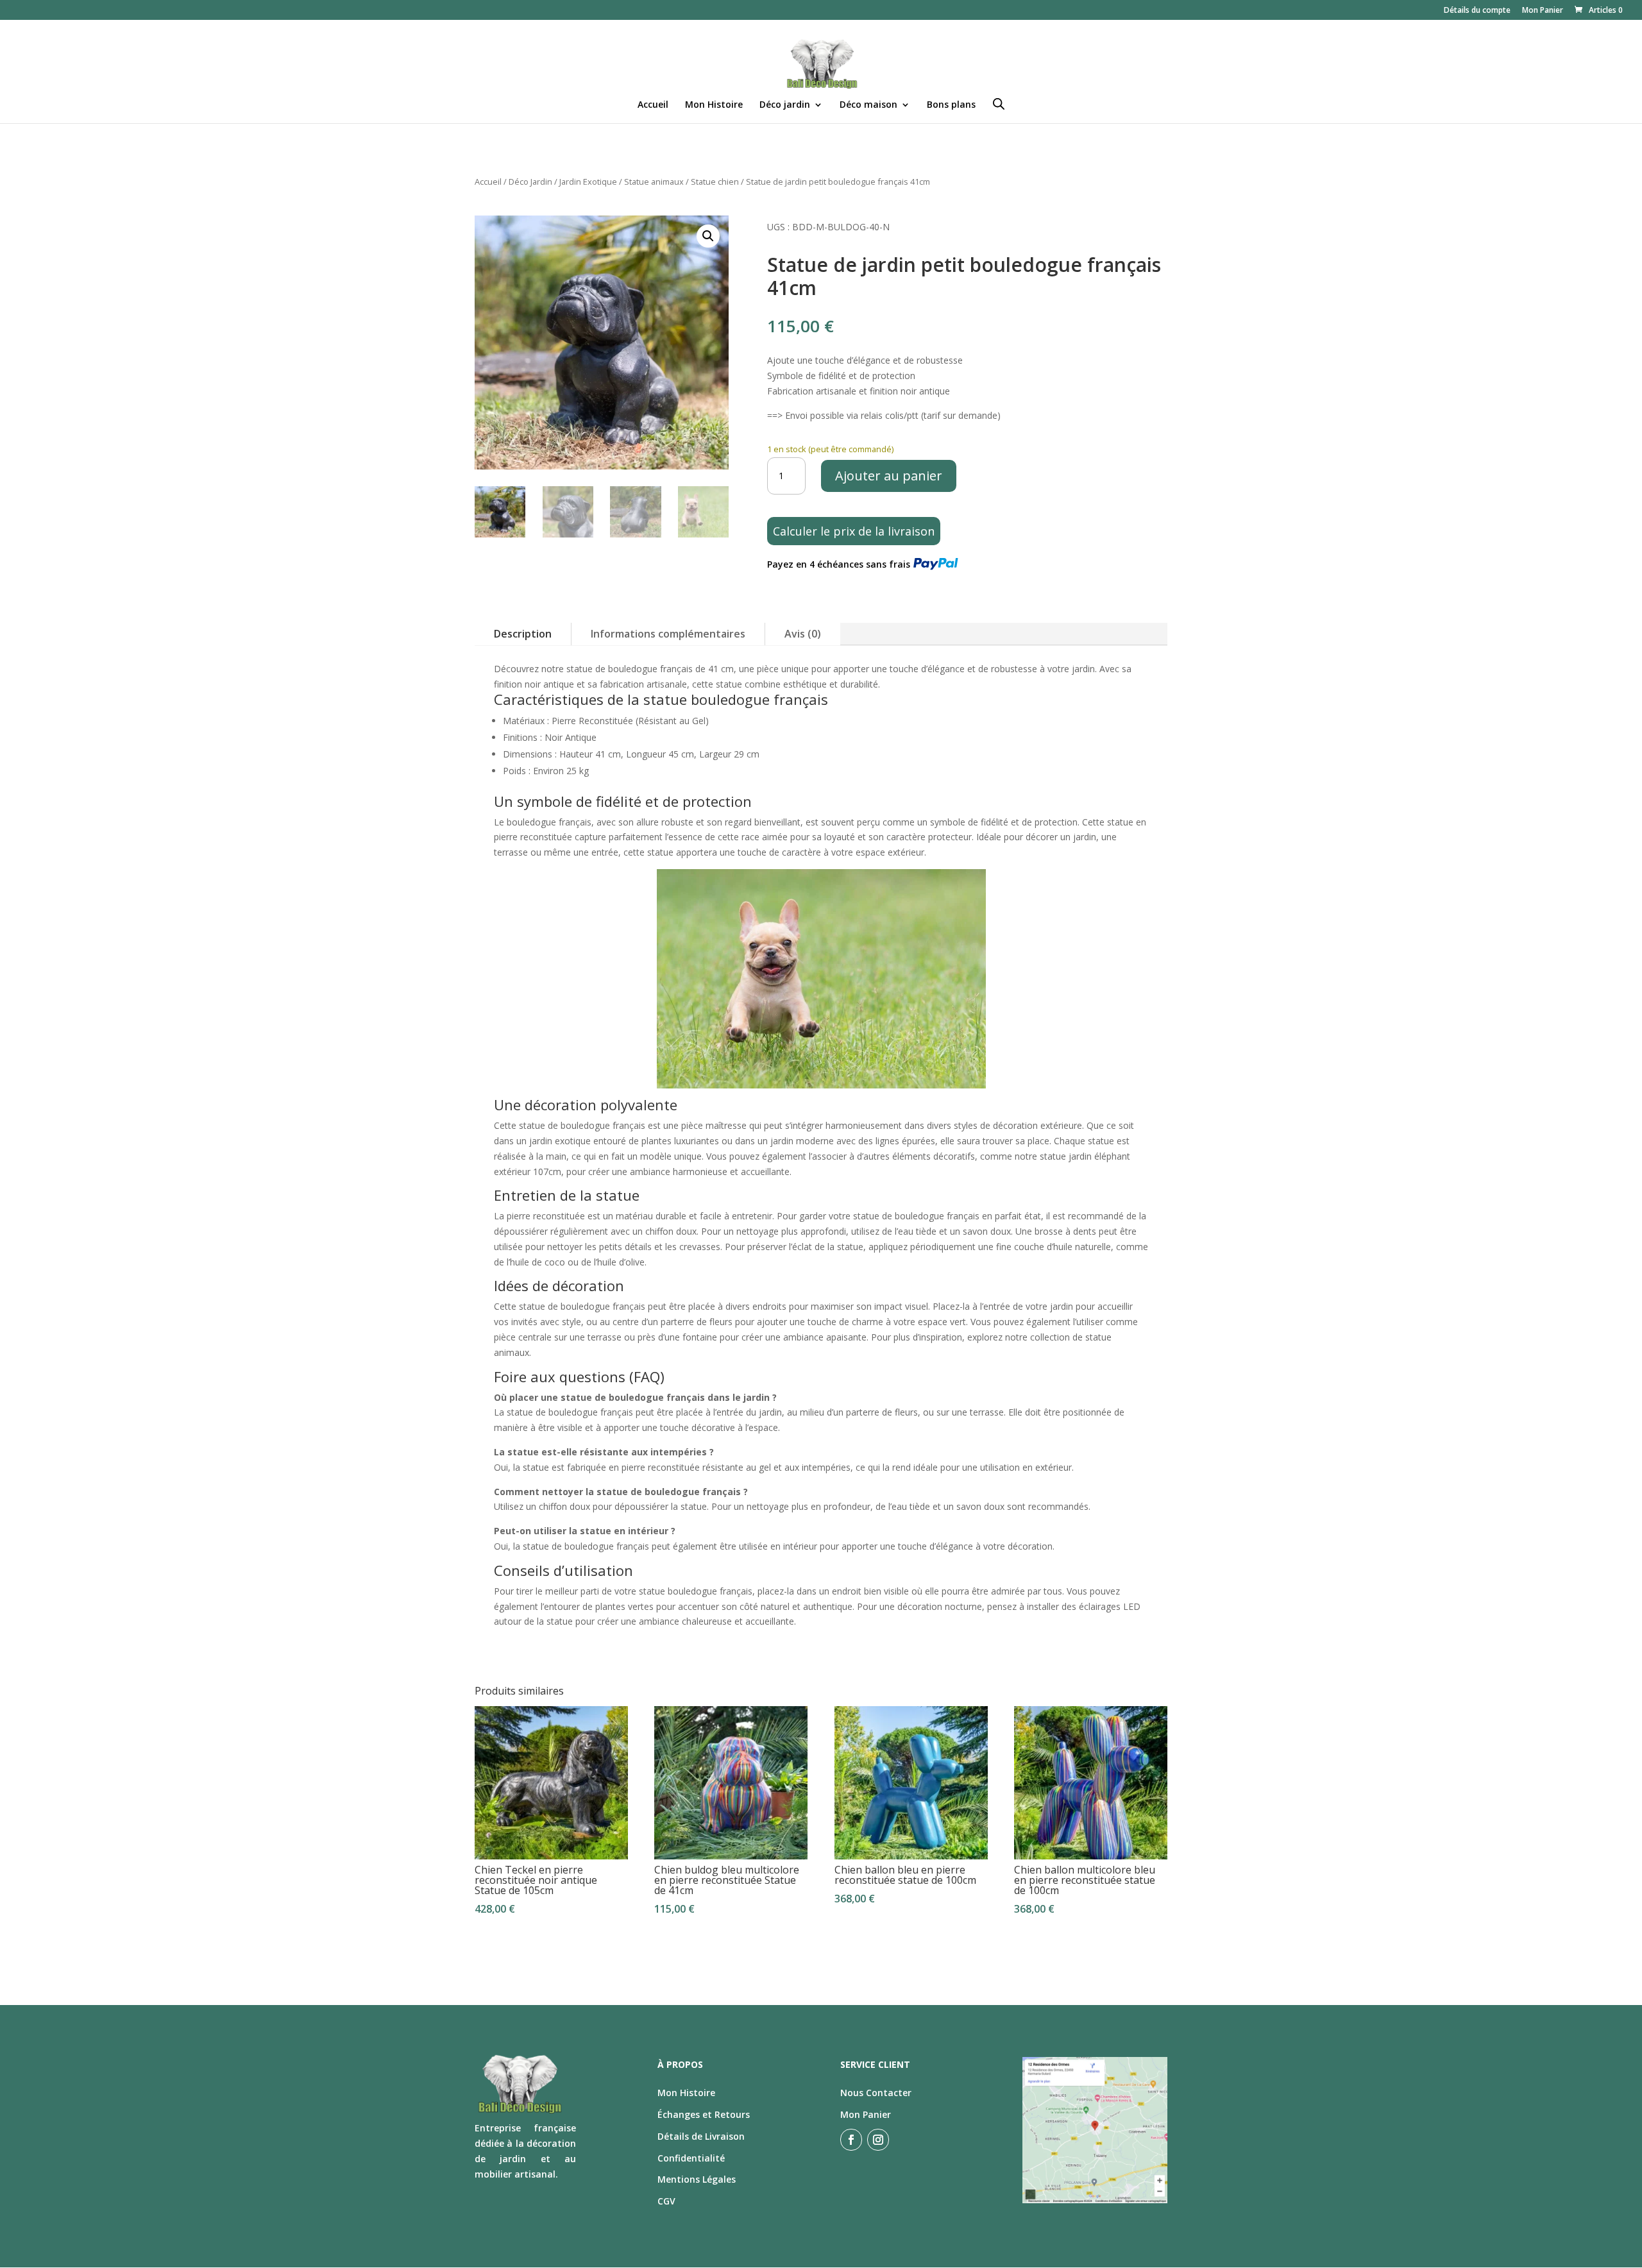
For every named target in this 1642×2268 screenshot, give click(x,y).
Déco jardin (785, 105)
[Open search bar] (999, 104)
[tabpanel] (821, 1215)
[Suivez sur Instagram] (878, 2140)
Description (523, 634)
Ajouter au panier (889, 476)
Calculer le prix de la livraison (854, 531)
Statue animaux (654, 182)
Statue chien (715, 182)
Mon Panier (1543, 11)
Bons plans (951, 105)
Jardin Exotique (588, 182)
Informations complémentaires (668, 634)
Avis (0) (803, 634)
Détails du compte (1477, 11)
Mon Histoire (714, 105)
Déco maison (868, 105)
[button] (708, 236)
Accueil (653, 105)
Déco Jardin (530, 182)
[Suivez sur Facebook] (851, 2140)
